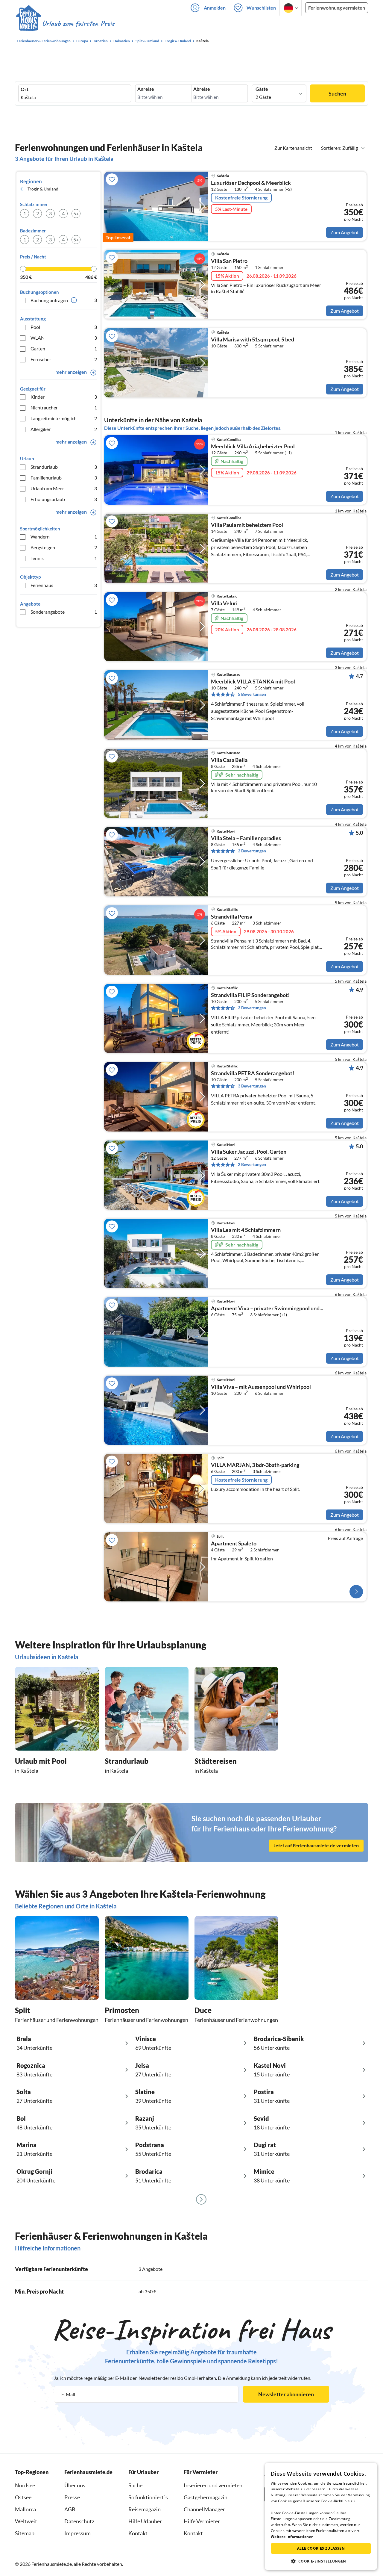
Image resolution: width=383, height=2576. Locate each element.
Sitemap (25, 2533)
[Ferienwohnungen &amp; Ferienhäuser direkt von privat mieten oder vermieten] (65, 24)
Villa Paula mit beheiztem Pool (247, 525)
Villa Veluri (224, 603)
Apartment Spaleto (234, 1544)
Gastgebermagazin (206, 2497)
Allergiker (64, 429)
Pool (64, 327)
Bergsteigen (64, 547)
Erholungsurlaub (64, 499)
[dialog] (321, 2516)
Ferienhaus (64, 585)
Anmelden (215, 8)
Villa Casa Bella (229, 760)
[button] (321, 2561)
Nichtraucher (64, 407)
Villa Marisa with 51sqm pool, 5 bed (253, 340)
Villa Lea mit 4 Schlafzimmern (246, 1230)
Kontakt (138, 2533)
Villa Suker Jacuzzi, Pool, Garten (249, 1152)
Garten (64, 348)
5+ (76, 213)
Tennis (64, 558)
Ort (25, 89)
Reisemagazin (145, 2509)
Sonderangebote (64, 612)
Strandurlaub (64, 467)
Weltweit (26, 2521)
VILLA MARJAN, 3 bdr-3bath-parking (255, 1465)
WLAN (64, 338)
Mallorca (25, 2509)
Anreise (146, 89)
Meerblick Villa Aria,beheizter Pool (253, 447)
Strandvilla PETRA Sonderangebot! (253, 1073)
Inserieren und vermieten (213, 2485)
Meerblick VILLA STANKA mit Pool (253, 682)
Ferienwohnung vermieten (337, 8)
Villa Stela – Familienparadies (246, 838)
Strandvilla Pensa (232, 917)
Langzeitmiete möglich (64, 418)
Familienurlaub (64, 478)
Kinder (64, 397)
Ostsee (23, 2497)
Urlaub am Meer (64, 488)
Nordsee (25, 2485)
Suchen (337, 93)
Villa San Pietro (229, 261)
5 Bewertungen (252, 694)
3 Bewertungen (252, 1008)
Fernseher (64, 359)
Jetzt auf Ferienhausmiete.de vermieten (316, 1846)
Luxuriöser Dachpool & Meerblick (251, 183)
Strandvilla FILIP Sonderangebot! (250, 995)
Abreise (202, 89)
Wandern (64, 537)
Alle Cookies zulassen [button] (321, 2548)
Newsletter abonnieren (286, 2394)
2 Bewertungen (252, 851)
